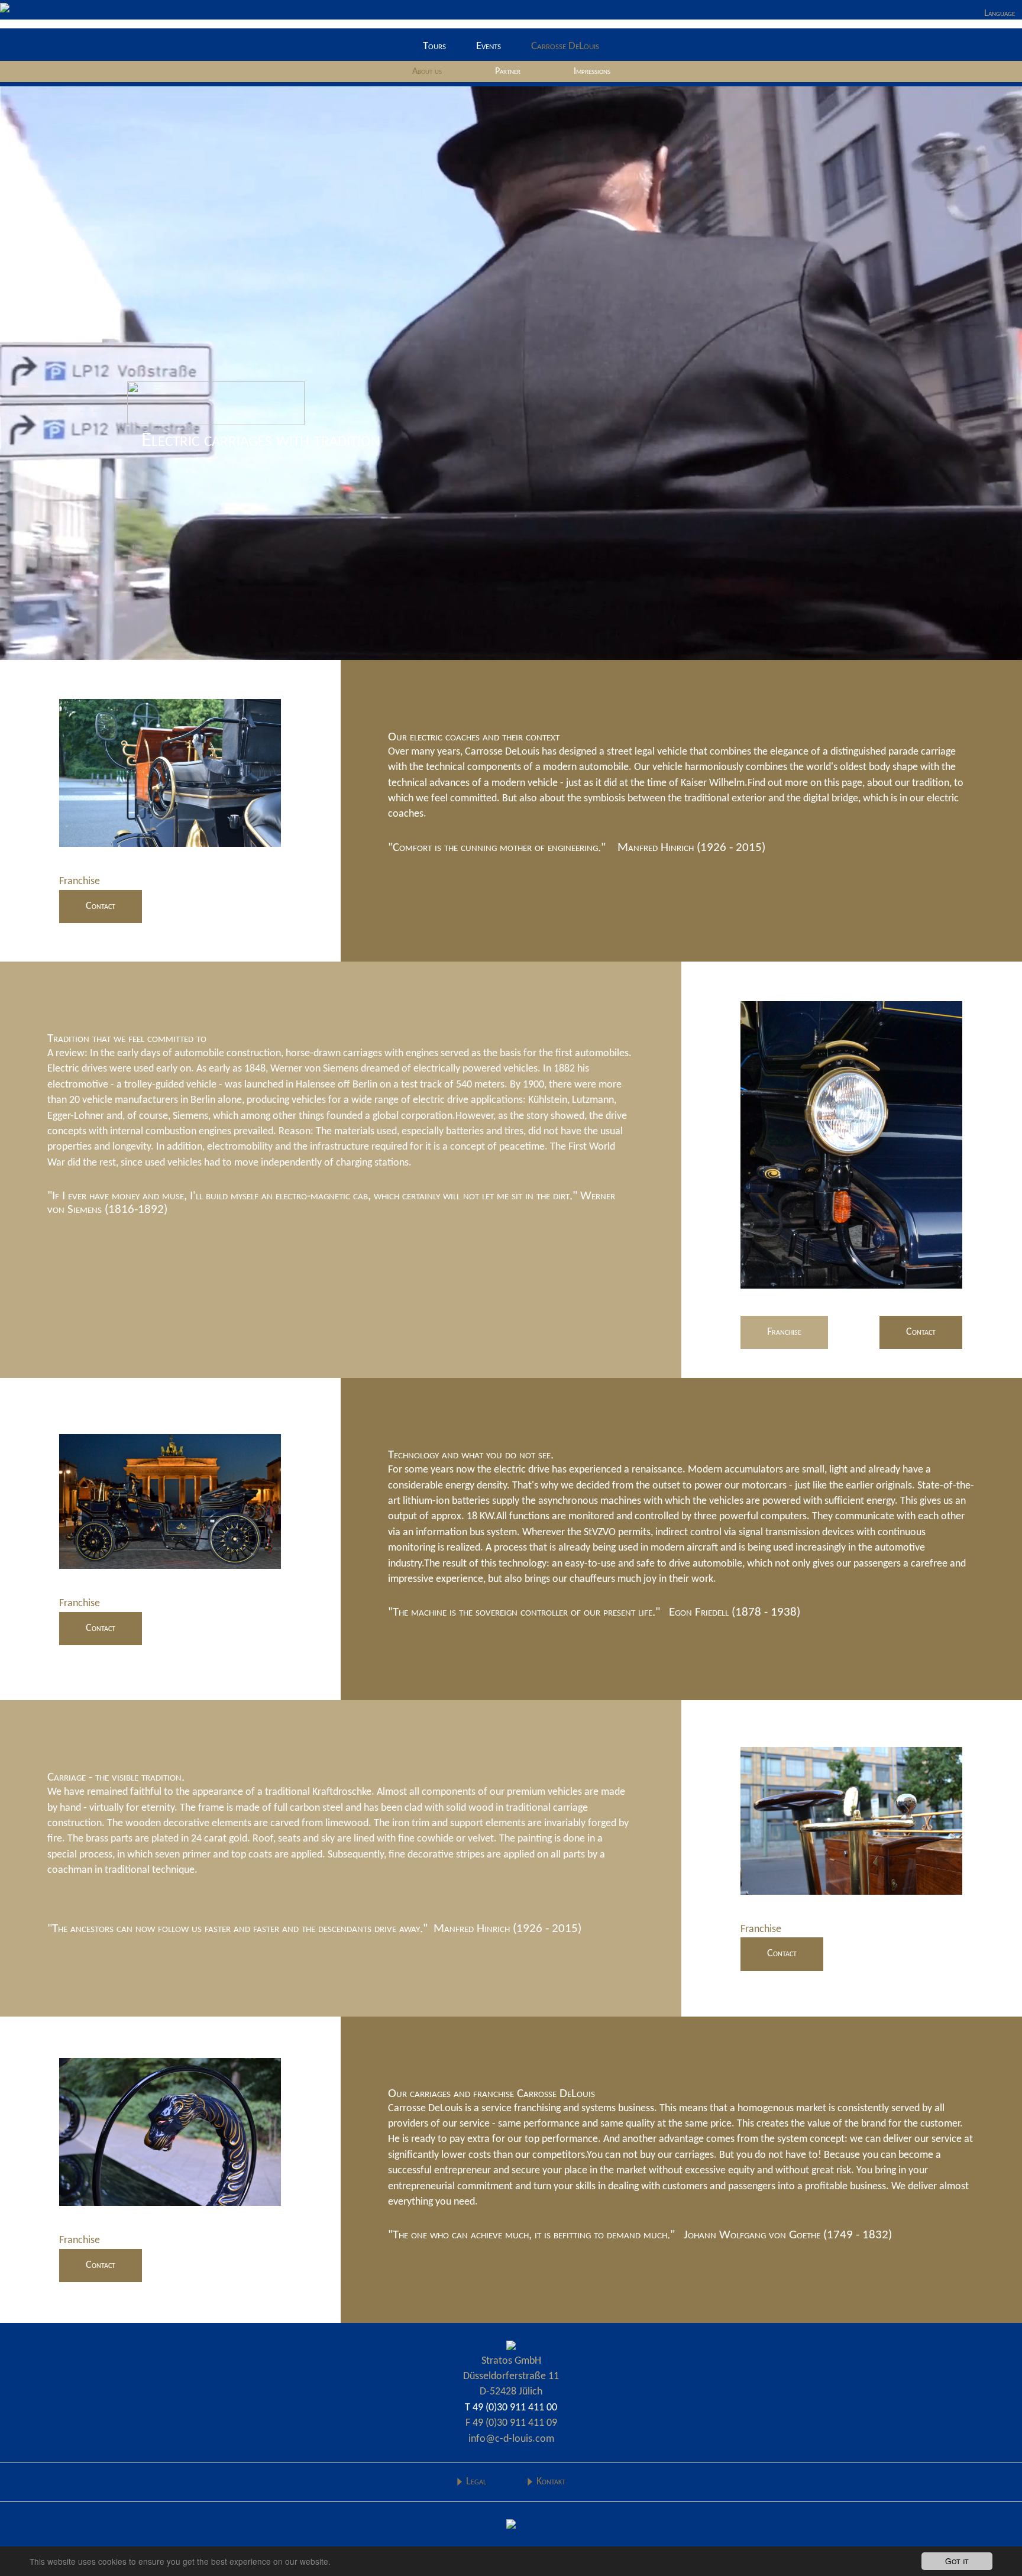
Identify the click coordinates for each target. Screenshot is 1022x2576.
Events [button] (489, 46)
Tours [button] (434, 46)
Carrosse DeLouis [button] (565, 46)
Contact (101, 906)
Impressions (592, 72)
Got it (957, 2561)
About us (427, 72)
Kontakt (551, 2482)
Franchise (784, 1332)
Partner (508, 72)
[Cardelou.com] (511, 2345)
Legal (476, 2482)
